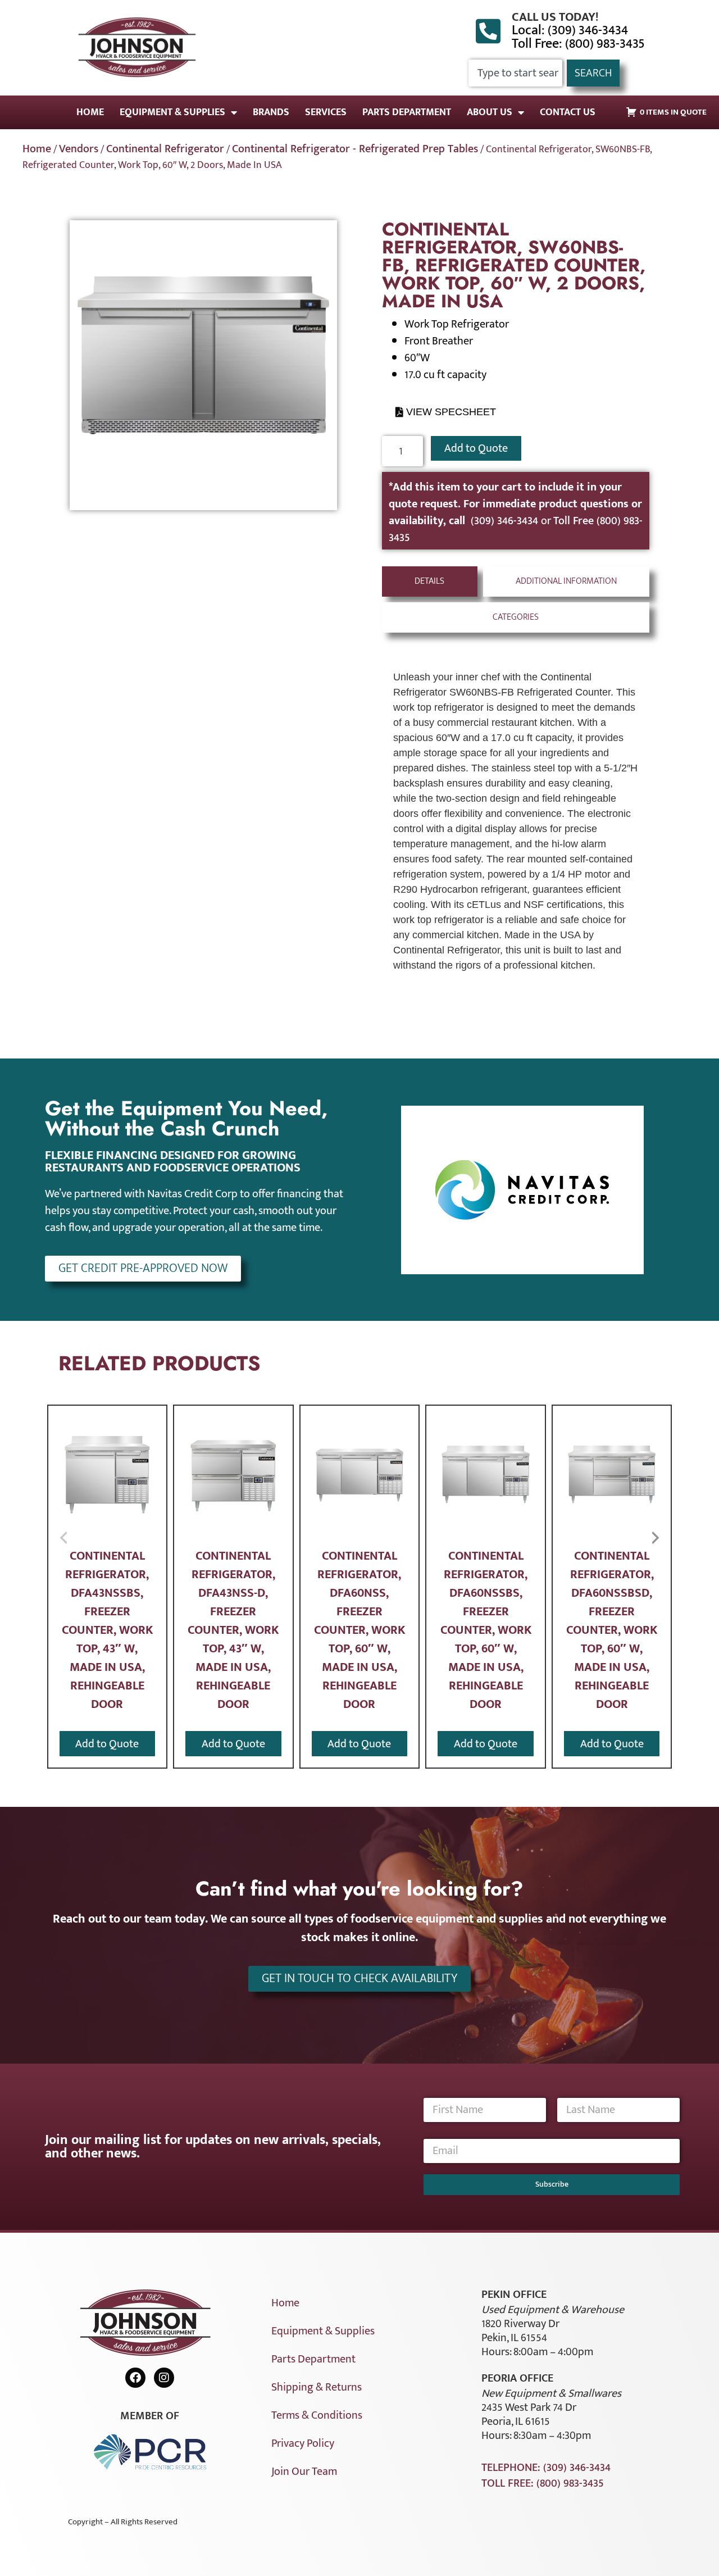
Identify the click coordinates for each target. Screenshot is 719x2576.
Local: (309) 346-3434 (570, 30)
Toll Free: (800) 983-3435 (578, 44)
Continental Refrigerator (165, 149)
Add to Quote (476, 448)
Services (326, 112)
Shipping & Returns (317, 2387)
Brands (271, 112)
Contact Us (568, 112)
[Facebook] (135, 2378)
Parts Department (407, 112)
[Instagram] (164, 2378)
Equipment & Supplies (172, 112)
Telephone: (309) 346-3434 (546, 2468)
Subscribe (552, 2184)
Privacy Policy (303, 2443)
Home (90, 112)
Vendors (79, 149)
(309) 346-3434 (506, 521)
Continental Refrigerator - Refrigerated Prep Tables (355, 149)
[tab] (430, 581)
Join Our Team (304, 2471)
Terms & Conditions (317, 2415)
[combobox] (515, 73)
